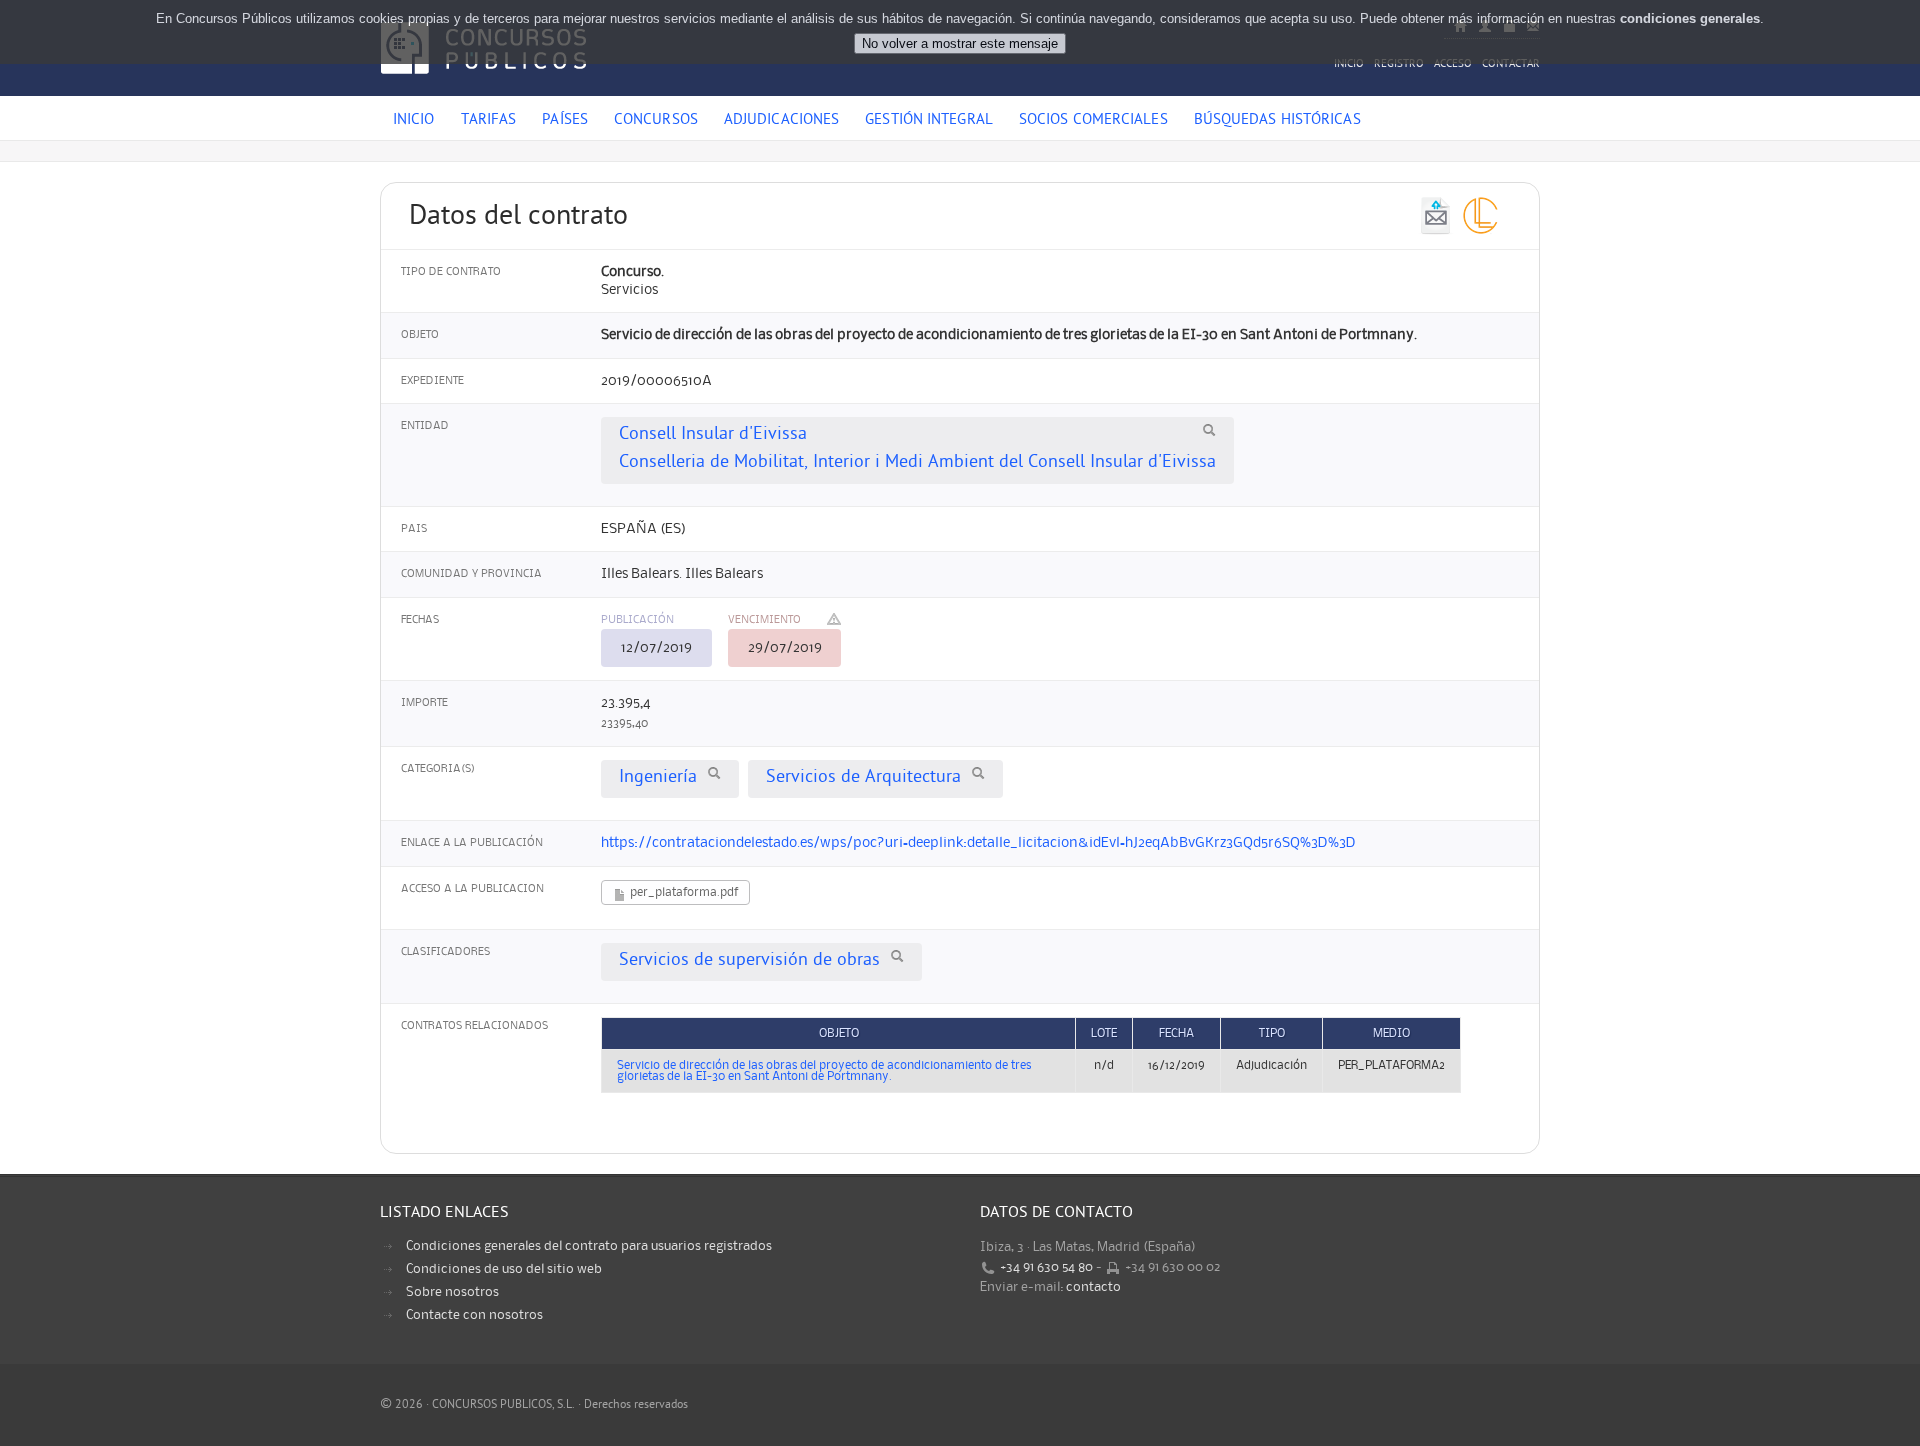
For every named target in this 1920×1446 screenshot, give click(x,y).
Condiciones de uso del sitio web (504, 1269)
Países (565, 121)
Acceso (1453, 64)
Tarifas (489, 121)
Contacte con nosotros (474, 1315)
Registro (1399, 64)
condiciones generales (1690, 18)
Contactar (1511, 64)
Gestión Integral (929, 121)
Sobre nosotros (452, 1292)
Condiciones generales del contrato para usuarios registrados (589, 1246)
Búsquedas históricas (1277, 121)
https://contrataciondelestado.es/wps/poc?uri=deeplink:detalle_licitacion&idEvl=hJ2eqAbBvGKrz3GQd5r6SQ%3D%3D (978, 843)
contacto (1093, 1287)
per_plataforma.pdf (682, 892)
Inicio (1349, 64)
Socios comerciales (1093, 121)
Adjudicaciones (781, 121)
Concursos (656, 121)
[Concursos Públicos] (483, 85)
